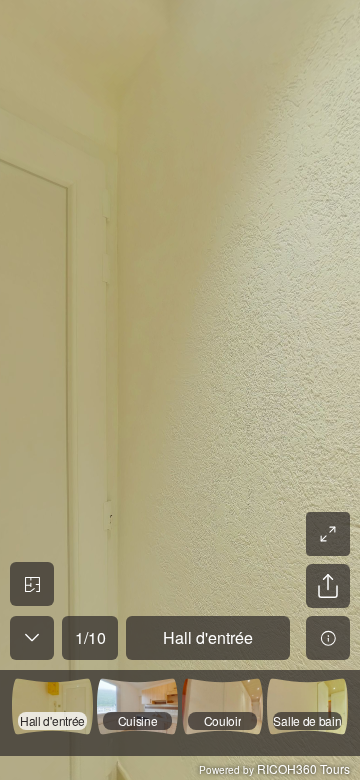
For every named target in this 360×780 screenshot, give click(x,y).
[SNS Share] (328, 586)
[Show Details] (328, 638)
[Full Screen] (328, 534)
